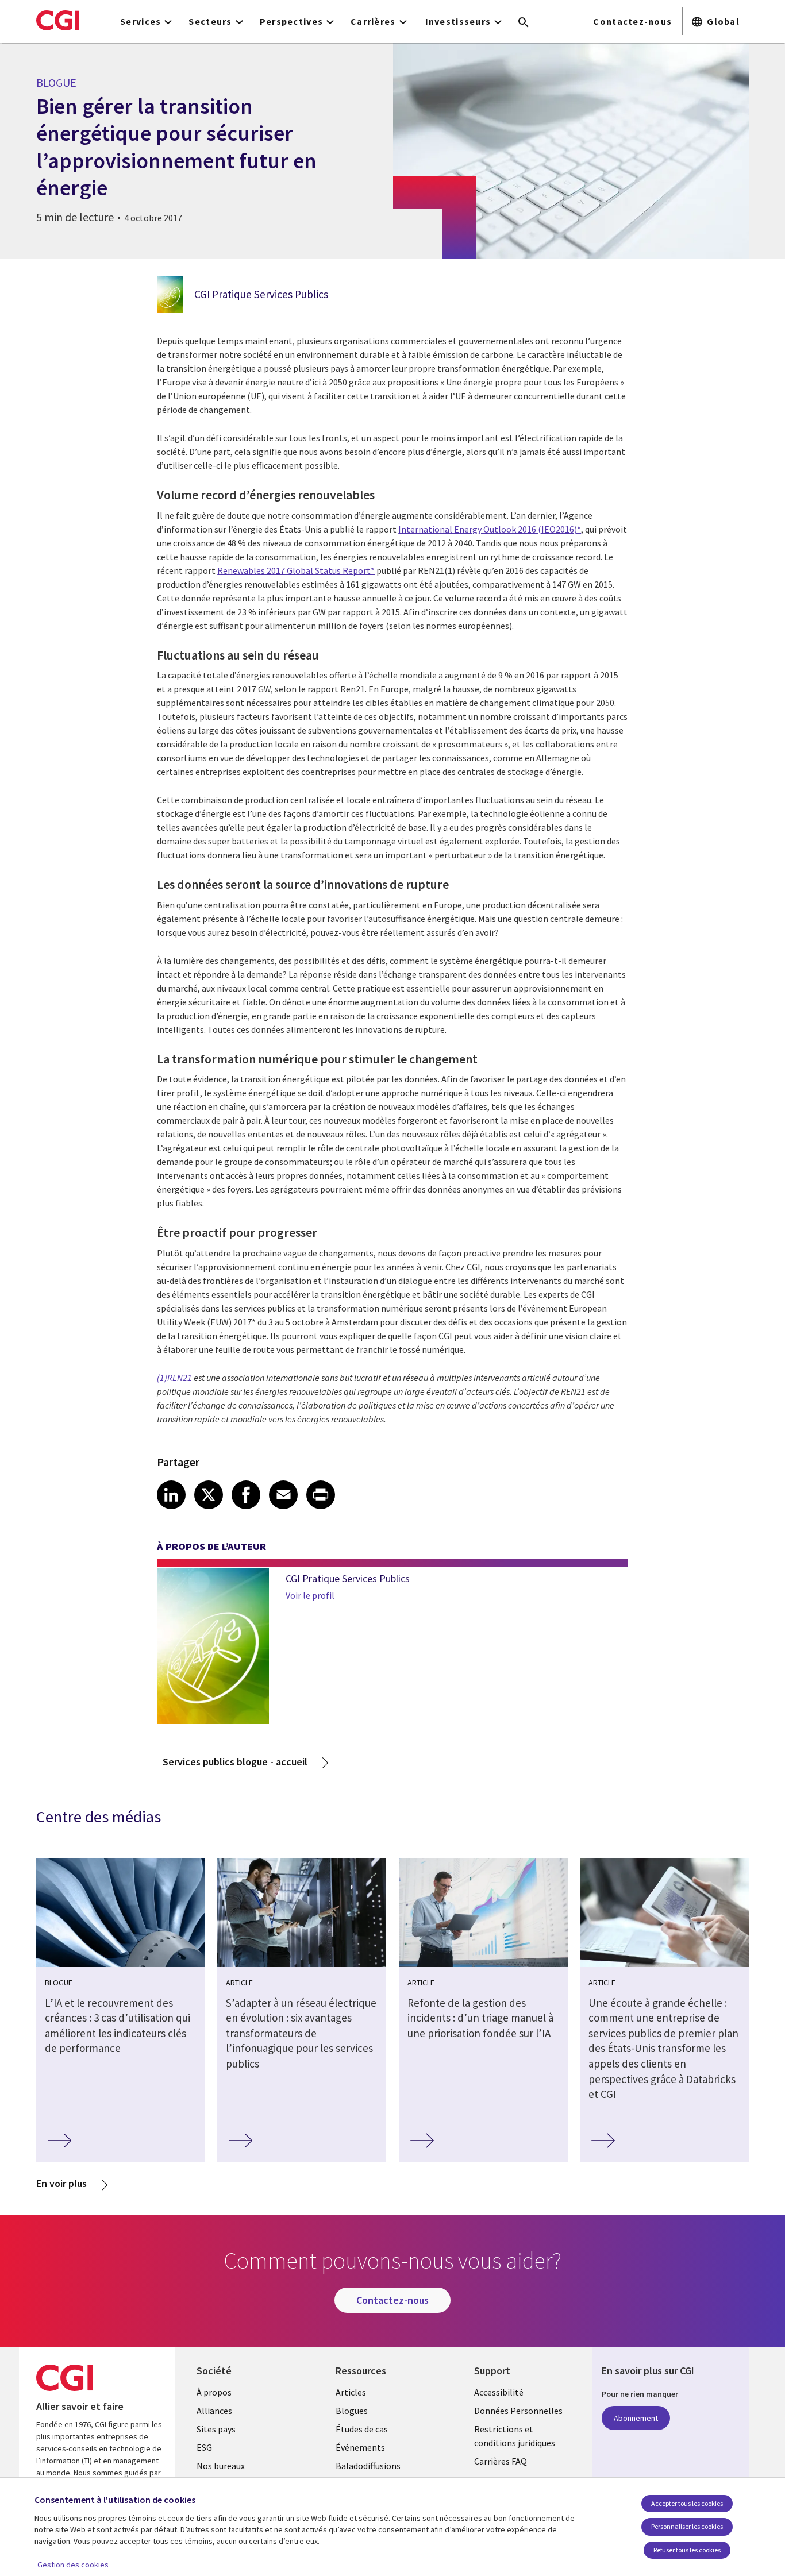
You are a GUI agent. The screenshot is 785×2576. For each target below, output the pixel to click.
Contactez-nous (632, 21)
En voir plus (61, 2183)
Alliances (214, 2411)
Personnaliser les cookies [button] (687, 2526)
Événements (360, 2447)
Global (723, 21)
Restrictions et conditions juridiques (515, 2436)
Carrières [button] (373, 21)
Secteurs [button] (210, 21)
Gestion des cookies (73, 2565)
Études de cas (362, 2429)
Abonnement (636, 2418)
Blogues (352, 2411)
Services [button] (141, 21)
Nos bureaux (221, 2466)
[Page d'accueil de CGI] (58, 20)
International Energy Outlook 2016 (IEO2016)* (490, 529)
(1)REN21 (174, 1378)
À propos (214, 2392)
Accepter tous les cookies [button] (687, 2503)
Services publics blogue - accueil (235, 1762)
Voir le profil (310, 1595)
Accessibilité (499, 2392)
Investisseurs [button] (458, 21)
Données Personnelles (518, 2411)
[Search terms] (524, 23)
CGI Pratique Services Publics (261, 294)
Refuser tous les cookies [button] (687, 2550)
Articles (351, 2392)
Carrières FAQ (501, 2461)
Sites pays (216, 2429)
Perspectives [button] (291, 21)
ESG (204, 2447)
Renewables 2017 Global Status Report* (296, 570)
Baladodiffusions (368, 2466)
